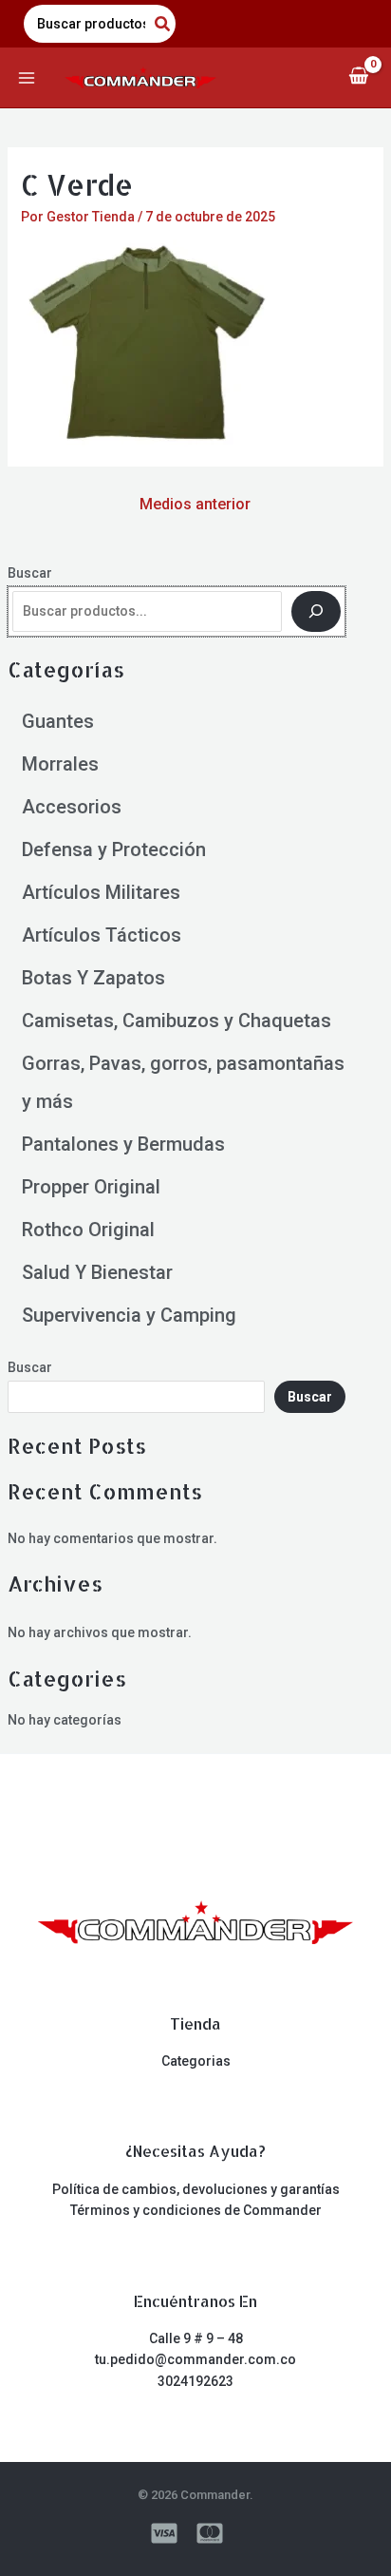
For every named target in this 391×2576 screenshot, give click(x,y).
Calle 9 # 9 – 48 (196, 2338)
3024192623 (195, 2381)
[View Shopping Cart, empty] (358, 77)
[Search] (163, 24)
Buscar (30, 573)
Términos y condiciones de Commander (196, 2210)
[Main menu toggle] (27, 78)
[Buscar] (316, 612)
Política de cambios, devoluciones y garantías (196, 2189)
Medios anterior (195, 504)
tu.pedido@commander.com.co (195, 2359)
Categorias (196, 2061)
